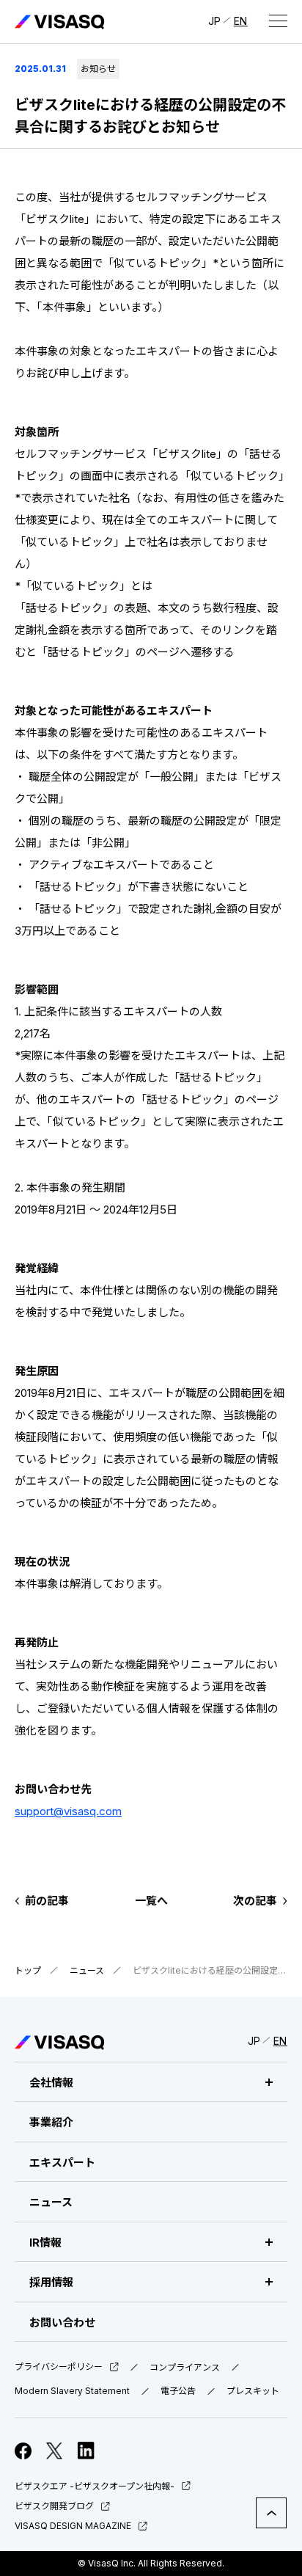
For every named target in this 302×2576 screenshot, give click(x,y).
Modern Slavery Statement (72, 2391)
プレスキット (253, 2391)
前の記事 (47, 1901)
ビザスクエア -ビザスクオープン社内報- (95, 2486)
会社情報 (51, 2083)
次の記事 (255, 1901)
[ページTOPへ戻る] (271, 2513)
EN (241, 21)
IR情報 (45, 2243)
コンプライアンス (185, 2368)
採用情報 (51, 2282)
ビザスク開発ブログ (54, 2506)
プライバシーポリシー (59, 2367)
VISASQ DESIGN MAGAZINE (73, 2526)
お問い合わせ (62, 2323)
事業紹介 (51, 2122)
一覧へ (151, 1901)
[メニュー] (278, 21)
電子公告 (178, 2391)
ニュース (87, 1970)
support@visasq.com (68, 1811)
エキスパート (62, 2163)
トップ (28, 1970)
